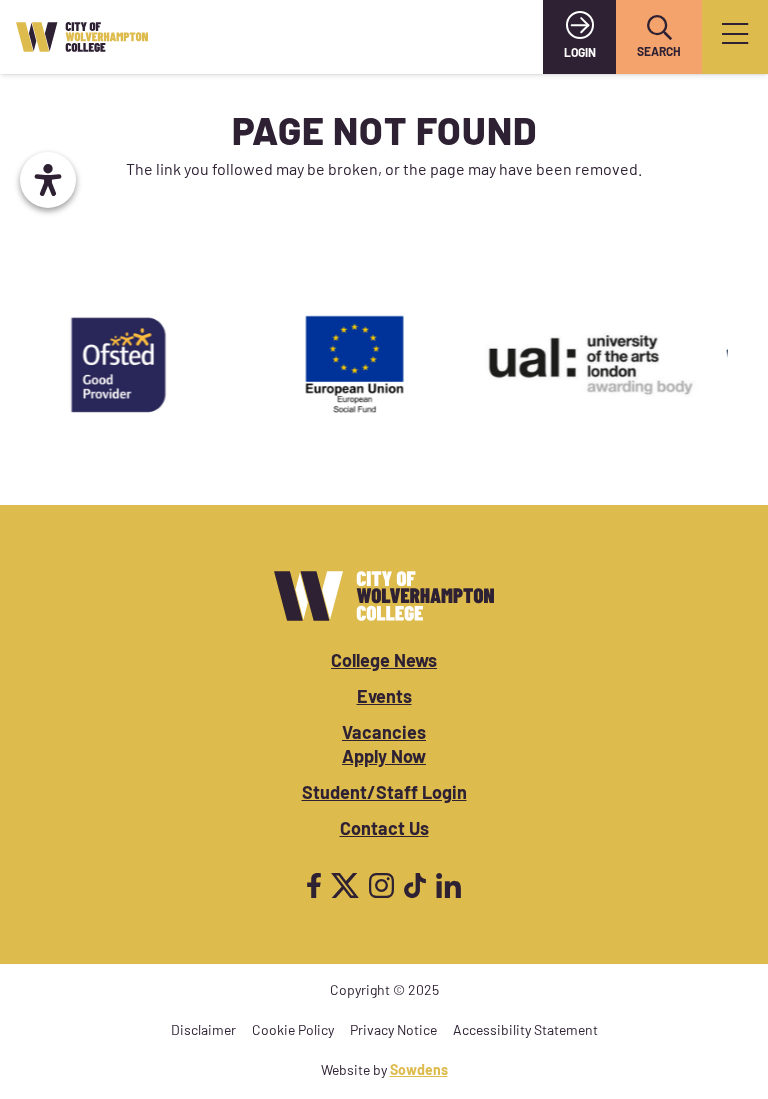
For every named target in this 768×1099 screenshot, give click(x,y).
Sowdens (419, 1071)
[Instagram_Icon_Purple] (381, 885)
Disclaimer (203, 1031)
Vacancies (384, 735)
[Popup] (735, 37)
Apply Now (384, 759)
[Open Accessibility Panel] (48, 180)
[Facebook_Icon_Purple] (314, 885)
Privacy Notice (393, 1031)
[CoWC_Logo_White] (384, 596)
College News (384, 663)
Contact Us (384, 831)
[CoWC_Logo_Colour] (82, 37)
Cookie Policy (293, 1031)
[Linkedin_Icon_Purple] (448, 885)
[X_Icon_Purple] (345, 885)
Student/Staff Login (384, 795)
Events (384, 699)
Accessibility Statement (525, 1031)
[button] (659, 28)
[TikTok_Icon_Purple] (415, 885)
